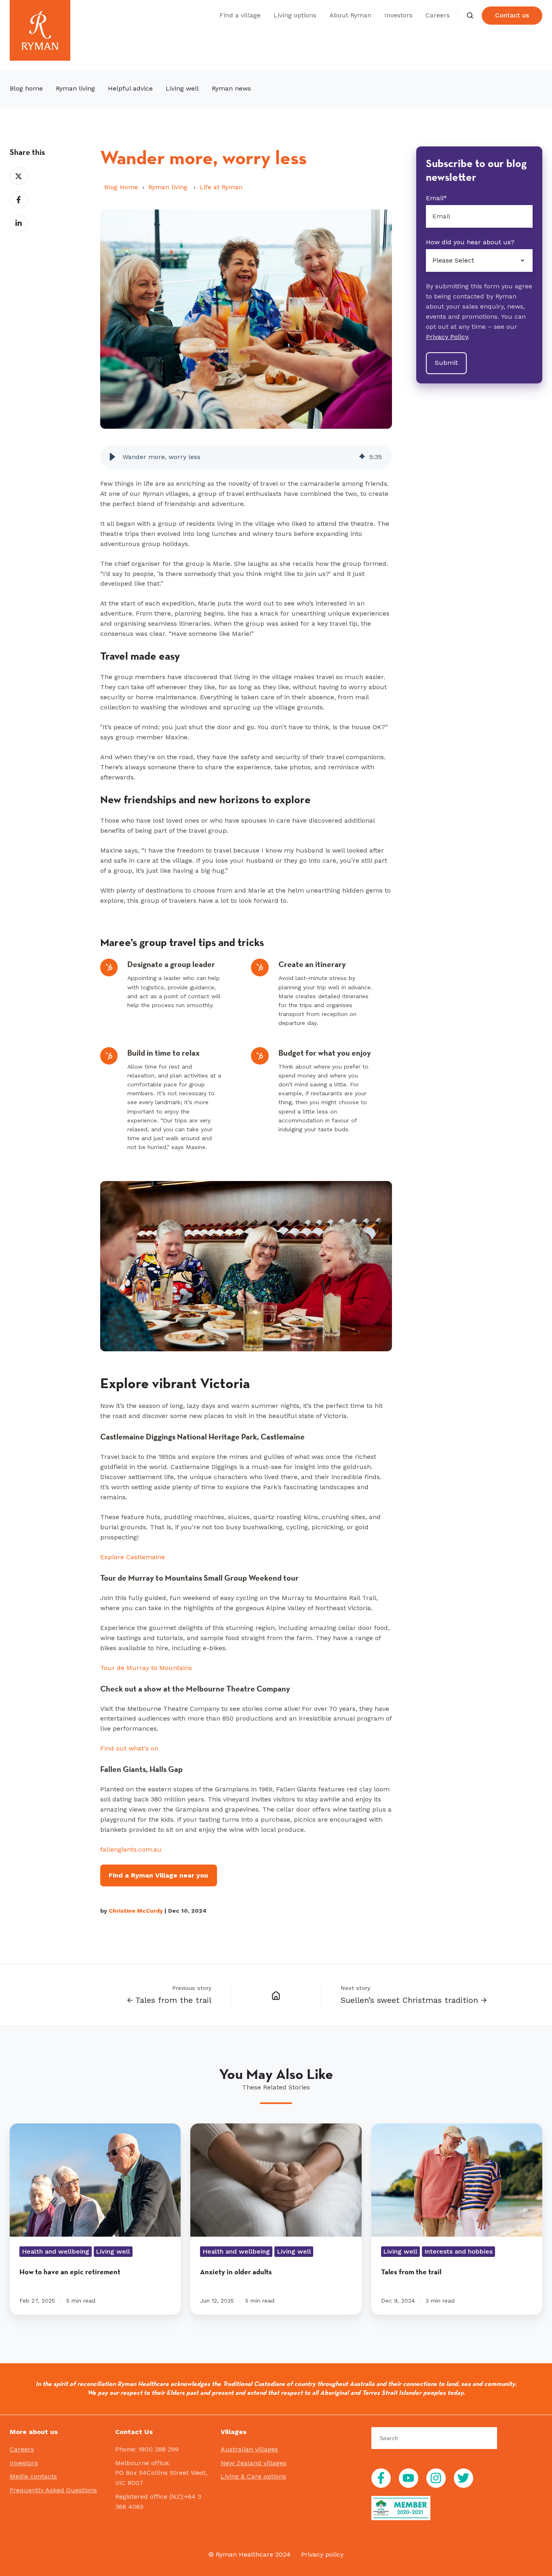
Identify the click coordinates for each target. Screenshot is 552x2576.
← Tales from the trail (169, 2000)
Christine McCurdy (136, 1911)
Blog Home (121, 187)
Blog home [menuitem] (26, 88)
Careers (438, 15)
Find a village (240, 15)
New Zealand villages (254, 2463)
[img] (362, 457)
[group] (246, 457)
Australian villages (249, 2449)
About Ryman (350, 15)
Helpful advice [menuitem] (130, 88)
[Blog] (276, 1995)
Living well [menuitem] (182, 88)
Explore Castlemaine (133, 1557)
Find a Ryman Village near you (158, 1875)
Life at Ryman (221, 187)
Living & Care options (253, 2476)
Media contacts (33, 2476)
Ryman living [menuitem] (75, 88)
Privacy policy (322, 2554)
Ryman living (169, 187)
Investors (398, 15)
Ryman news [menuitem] (231, 88)
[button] (470, 15)
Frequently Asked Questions (53, 2490)
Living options (295, 15)
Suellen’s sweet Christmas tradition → (414, 2000)
